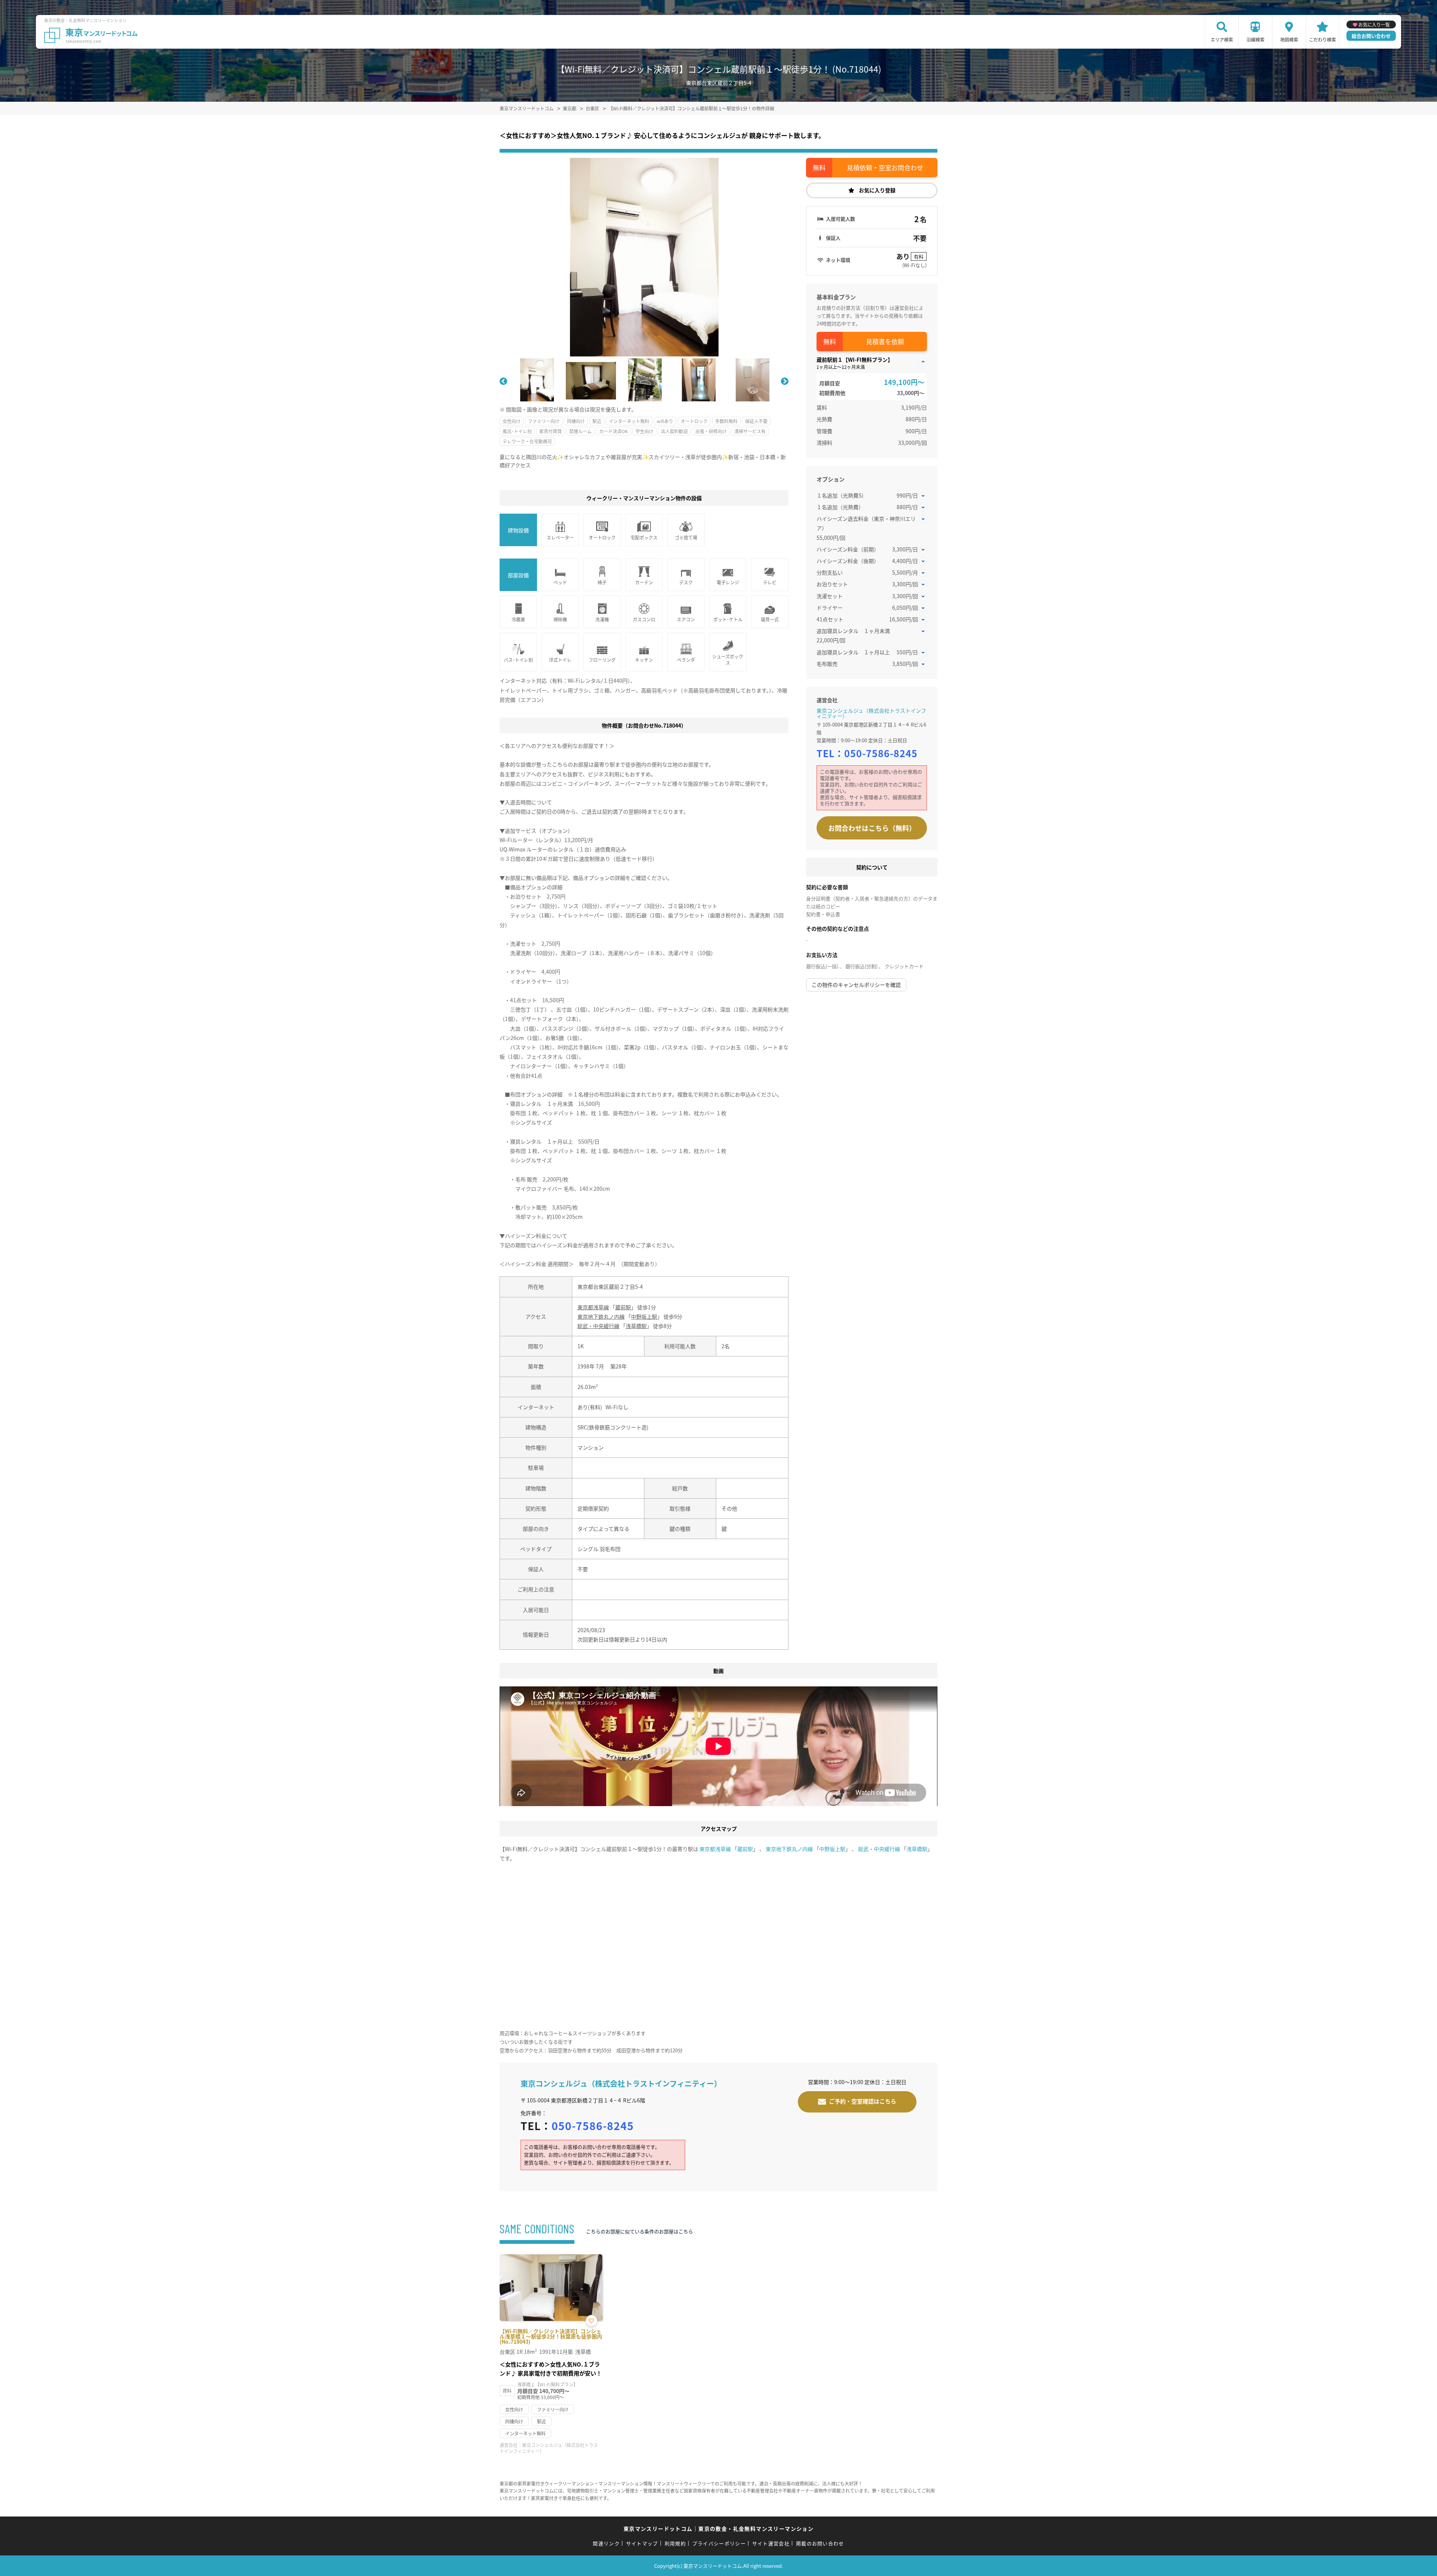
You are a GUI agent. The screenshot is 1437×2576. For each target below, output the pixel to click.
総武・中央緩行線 (598, 1326)
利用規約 (675, 2543)
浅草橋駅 (636, 1326)
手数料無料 (726, 421)
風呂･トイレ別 (517, 431)
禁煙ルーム (580, 431)
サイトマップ (642, 2543)
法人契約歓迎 (674, 431)
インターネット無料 (629, 421)
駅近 (597, 421)
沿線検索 (1256, 39)
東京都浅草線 (593, 1307)
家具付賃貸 (550, 431)
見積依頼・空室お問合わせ (885, 167)
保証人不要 (756, 421)
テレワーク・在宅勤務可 (527, 441)
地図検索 (1289, 39)
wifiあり (665, 421)
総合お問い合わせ (1371, 36)
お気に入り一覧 (1374, 25)
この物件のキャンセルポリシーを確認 (856, 985)
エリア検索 (1222, 39)
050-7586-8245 (881, 753)
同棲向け (576, 421)
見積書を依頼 (885, 341)
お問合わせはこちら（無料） (872, 828)
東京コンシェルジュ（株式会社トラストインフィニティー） (871, 713)
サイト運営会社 (771, 2543)
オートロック (694, 421)
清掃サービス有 (750, 431)
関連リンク (606, 2543)
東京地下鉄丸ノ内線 (601, 1316)
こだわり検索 (1322, 39)
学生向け (644, 431)
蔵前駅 (623, 1307)
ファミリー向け (544, 421)
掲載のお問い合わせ (820, 2543)
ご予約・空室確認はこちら (863, 2101)
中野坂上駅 (644, 1316)
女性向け (512, 421)
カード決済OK (614, 431)
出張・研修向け (711, 431)
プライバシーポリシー (719, 2543)
